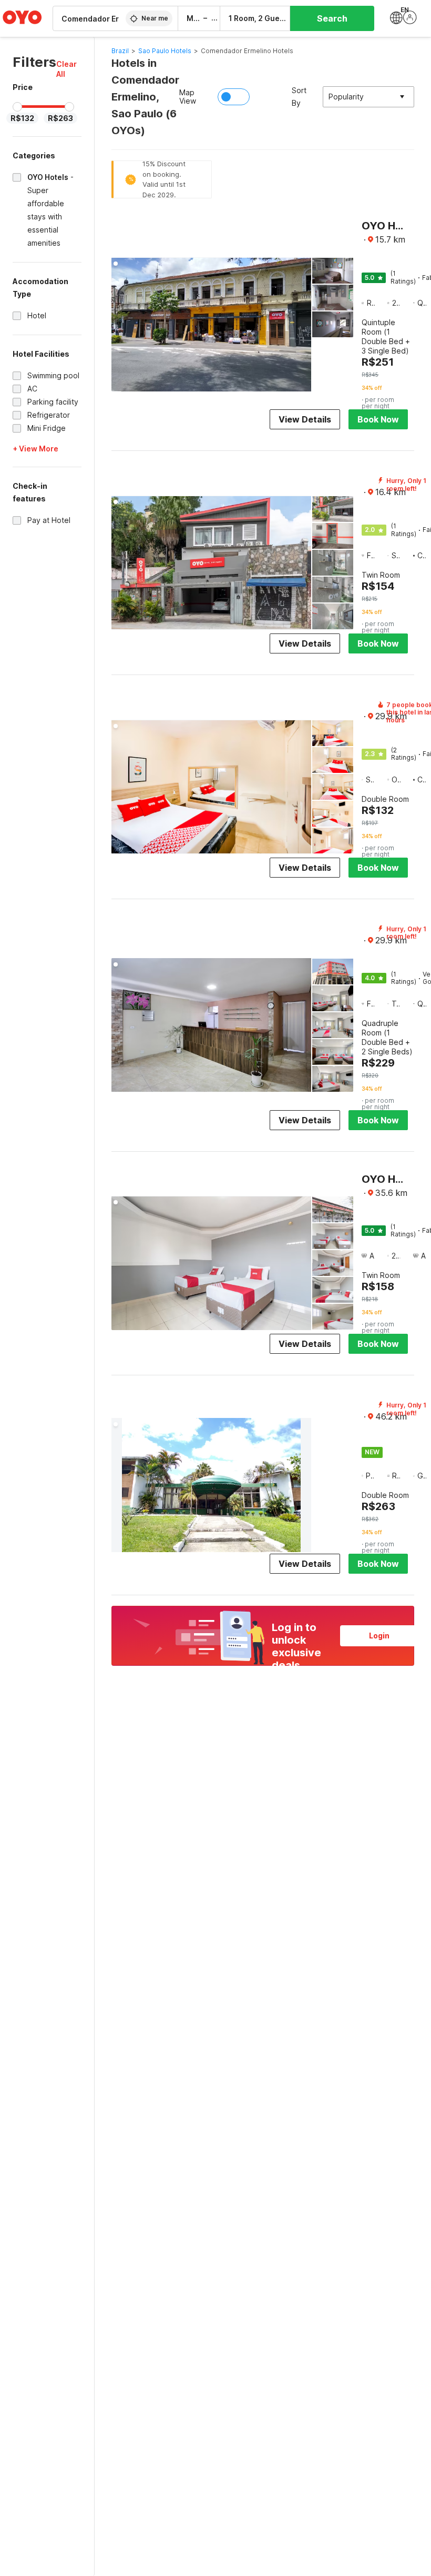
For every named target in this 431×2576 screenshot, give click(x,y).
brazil (120, 51)
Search (332, 18)
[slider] (17, 107)
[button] (69, 69)
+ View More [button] (35, 449)
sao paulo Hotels (165, 51)
